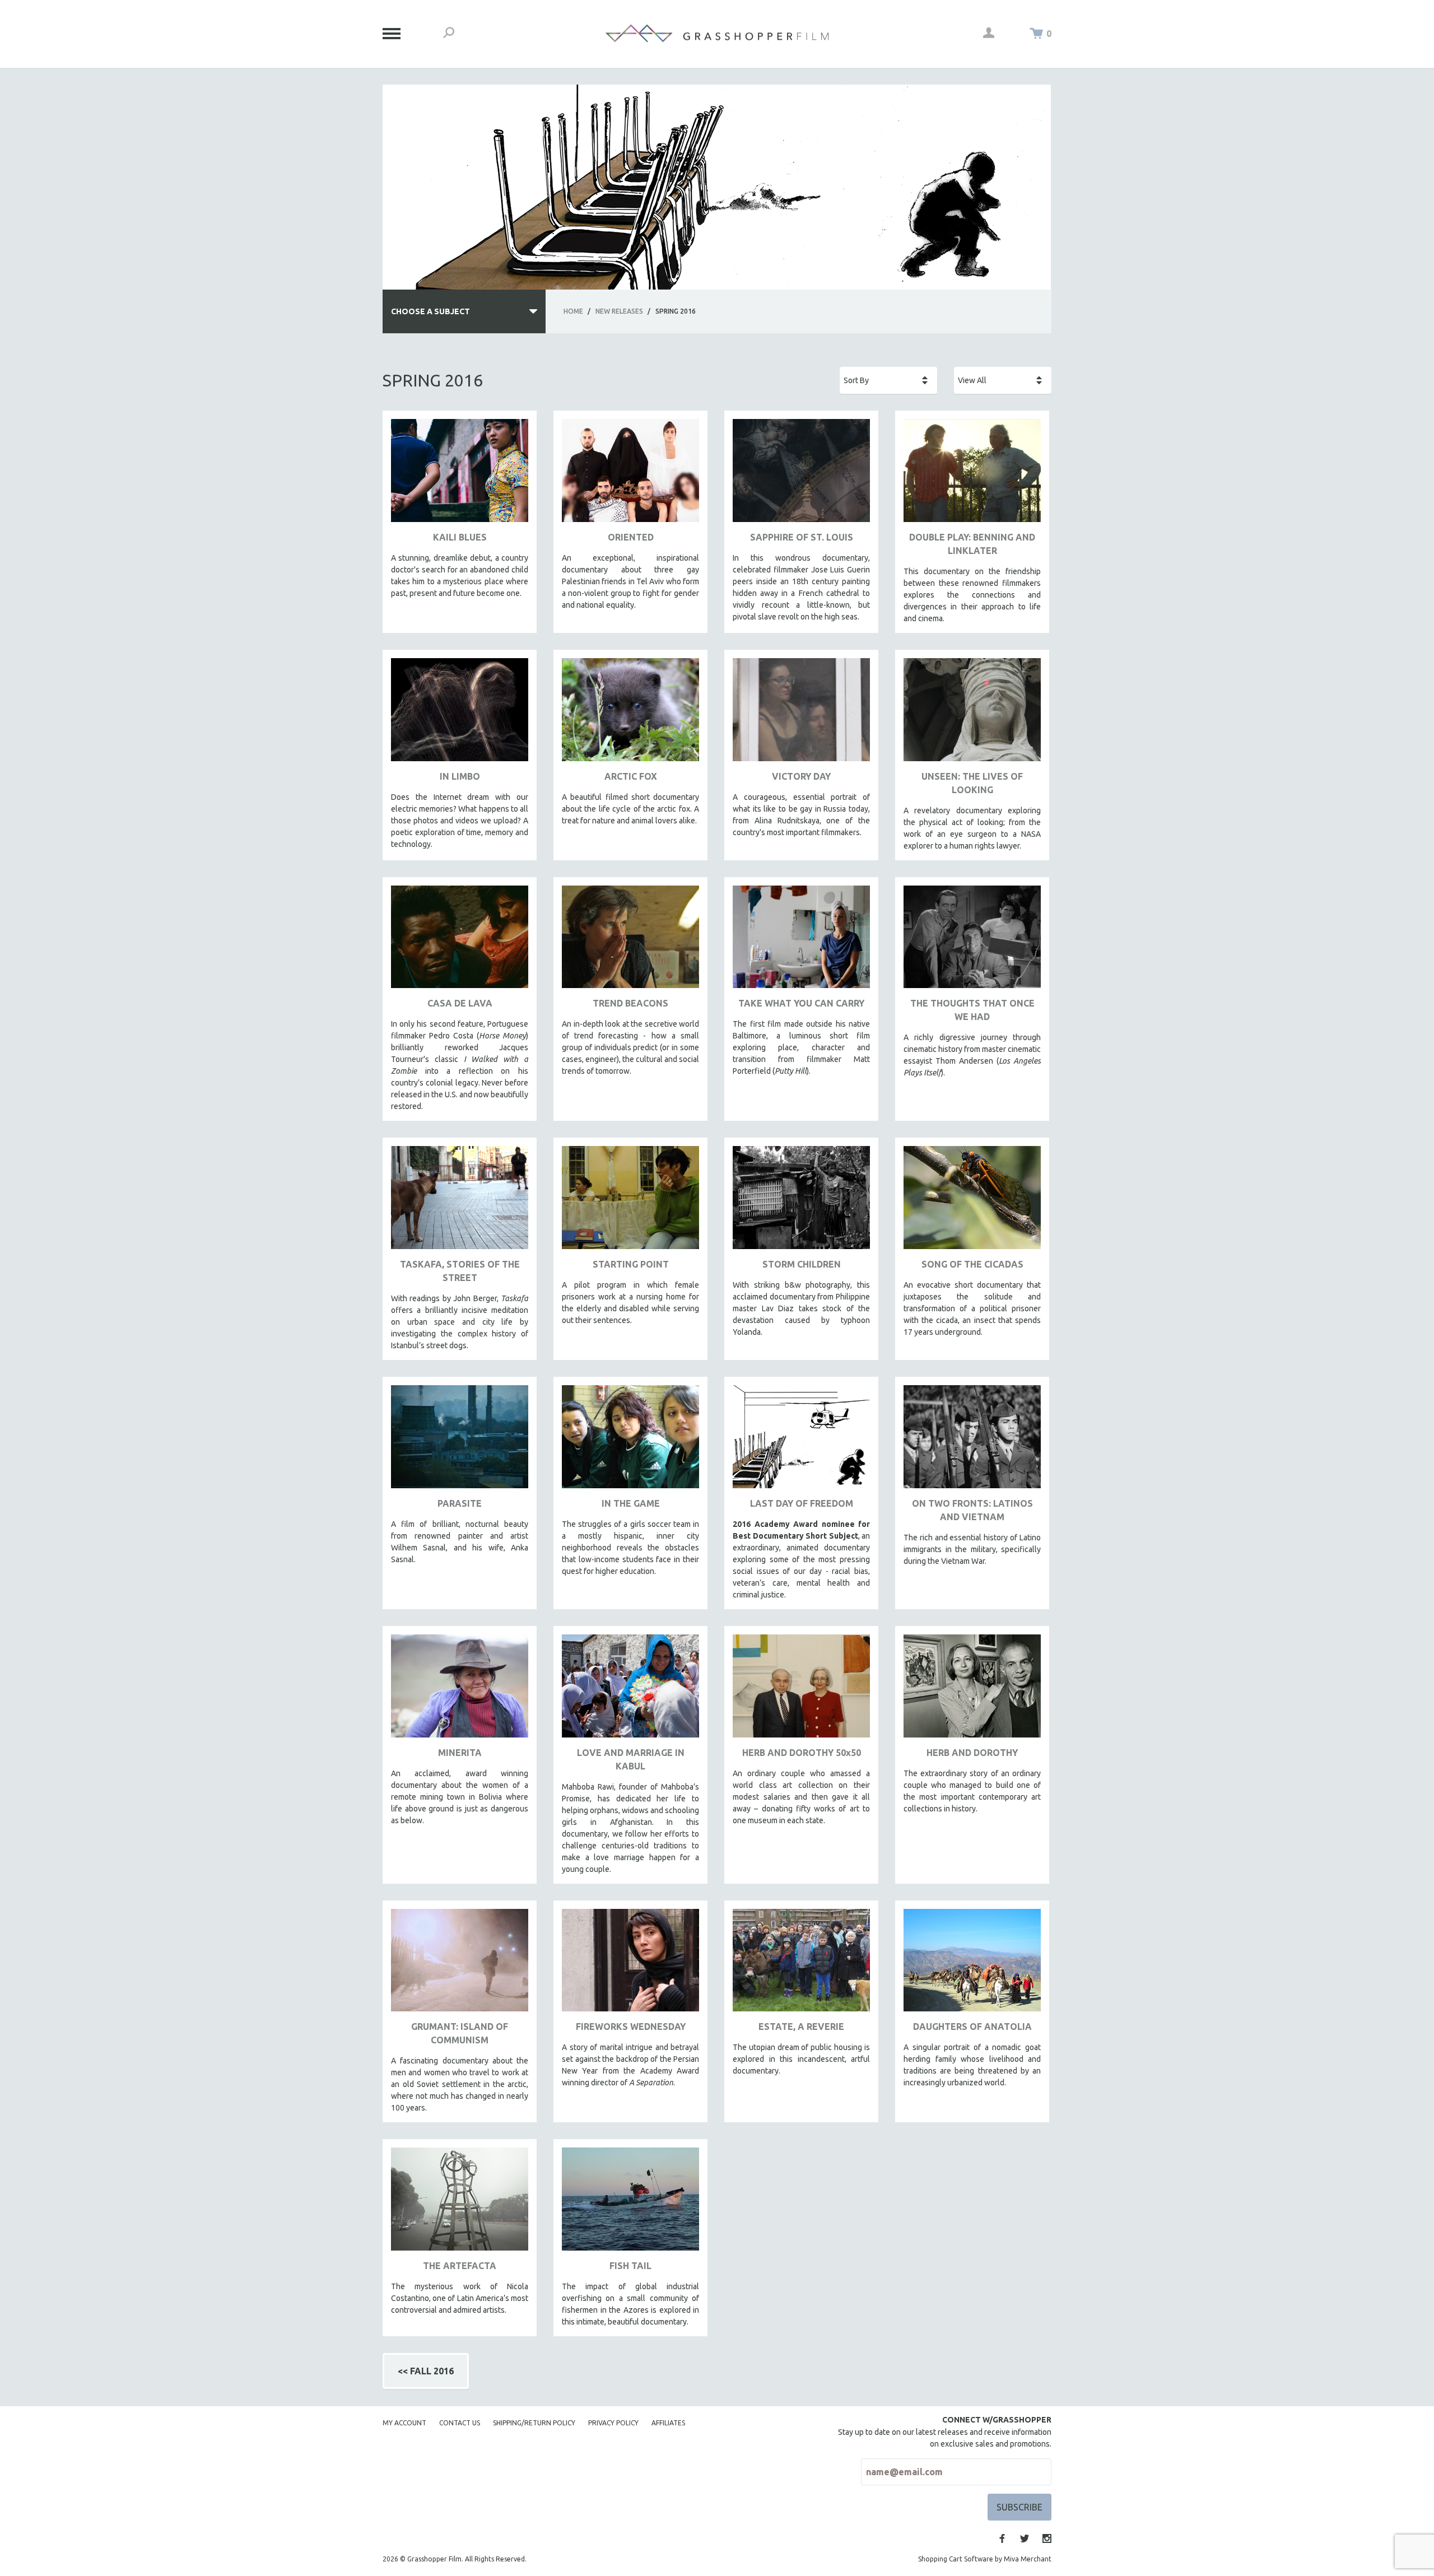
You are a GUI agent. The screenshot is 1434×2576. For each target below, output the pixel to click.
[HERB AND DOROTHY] (972, 1690)
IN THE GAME (631, 1503)
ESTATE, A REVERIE (801, 2027)
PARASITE (460, 1503)
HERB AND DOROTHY (972, 1753)
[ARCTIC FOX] (630, 714)
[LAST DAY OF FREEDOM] (801, 1441)
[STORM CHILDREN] (801, 1202)
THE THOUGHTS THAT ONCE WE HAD (972, 1010)
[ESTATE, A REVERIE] (801, 1965)
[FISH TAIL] (630, 2203)
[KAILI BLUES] (460, 475)
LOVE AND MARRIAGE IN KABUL (631, 1759)
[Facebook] (1002, 2538)
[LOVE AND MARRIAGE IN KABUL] (630, 1690)
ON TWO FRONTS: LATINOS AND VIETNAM (972, 1510)
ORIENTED (631, 537)
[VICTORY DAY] (801, 714)
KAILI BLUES (460, 537)
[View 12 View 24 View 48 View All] (1003, 380)
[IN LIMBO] (460, 714)
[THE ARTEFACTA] (460, 2203)
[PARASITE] (460, 1441)
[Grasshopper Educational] (717, 33)
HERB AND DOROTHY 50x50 (802, 1753)
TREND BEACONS (630, 1003)
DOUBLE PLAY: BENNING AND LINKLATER (972, 544)
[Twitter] (1025, 2538)
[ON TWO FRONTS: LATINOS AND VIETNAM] (972, 1441)
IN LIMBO (460, 776)
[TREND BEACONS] (630, 941)
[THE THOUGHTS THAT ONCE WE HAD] (972, 941)
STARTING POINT (631, 1264)
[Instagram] (1047, 2538)
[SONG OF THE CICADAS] (972, 1202)
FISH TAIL (630, 2266)
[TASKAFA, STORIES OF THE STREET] (460, 1202)
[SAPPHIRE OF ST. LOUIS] (801, 475)
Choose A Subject (430, 311)
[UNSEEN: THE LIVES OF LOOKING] (972, 714)
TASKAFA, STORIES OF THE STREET (460, 1271)
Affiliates (668, 2423)
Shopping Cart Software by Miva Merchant (985, 2559)
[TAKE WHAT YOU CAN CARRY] (801, 941)
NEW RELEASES (619, 311)
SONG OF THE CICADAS (972, 1264)
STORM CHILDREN (802, 1264)
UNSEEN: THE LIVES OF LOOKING (972, 783)
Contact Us (460, 2423)
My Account (404, 2423)
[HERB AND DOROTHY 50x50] (801, 1690)
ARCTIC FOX (631, 776)
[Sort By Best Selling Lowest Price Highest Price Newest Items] (888, 380)
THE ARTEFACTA (460, 2266)
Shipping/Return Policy (534, 2423)
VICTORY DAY (801, 776)
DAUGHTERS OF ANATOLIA (972, 2027)
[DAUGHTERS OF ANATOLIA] (972, 1965)
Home (573, 311)
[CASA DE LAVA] (460, 941)
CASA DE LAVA (460, 1003)
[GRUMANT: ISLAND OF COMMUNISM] (460, 1965)
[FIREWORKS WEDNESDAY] (630, 1965)
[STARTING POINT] (630, 1202)
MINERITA (460, 1753)
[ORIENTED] (630, 475)
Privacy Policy (613, 2423)
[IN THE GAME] (630, 1441)
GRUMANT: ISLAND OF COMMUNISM (460, 2033)
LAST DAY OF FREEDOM (802, 1503)
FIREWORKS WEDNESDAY (631, 2027)
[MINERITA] (460, 1690)
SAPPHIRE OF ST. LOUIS (802, 537)
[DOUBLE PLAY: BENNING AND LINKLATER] (972, 475)
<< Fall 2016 (426, 2371)
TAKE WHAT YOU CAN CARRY (801, 1003)
